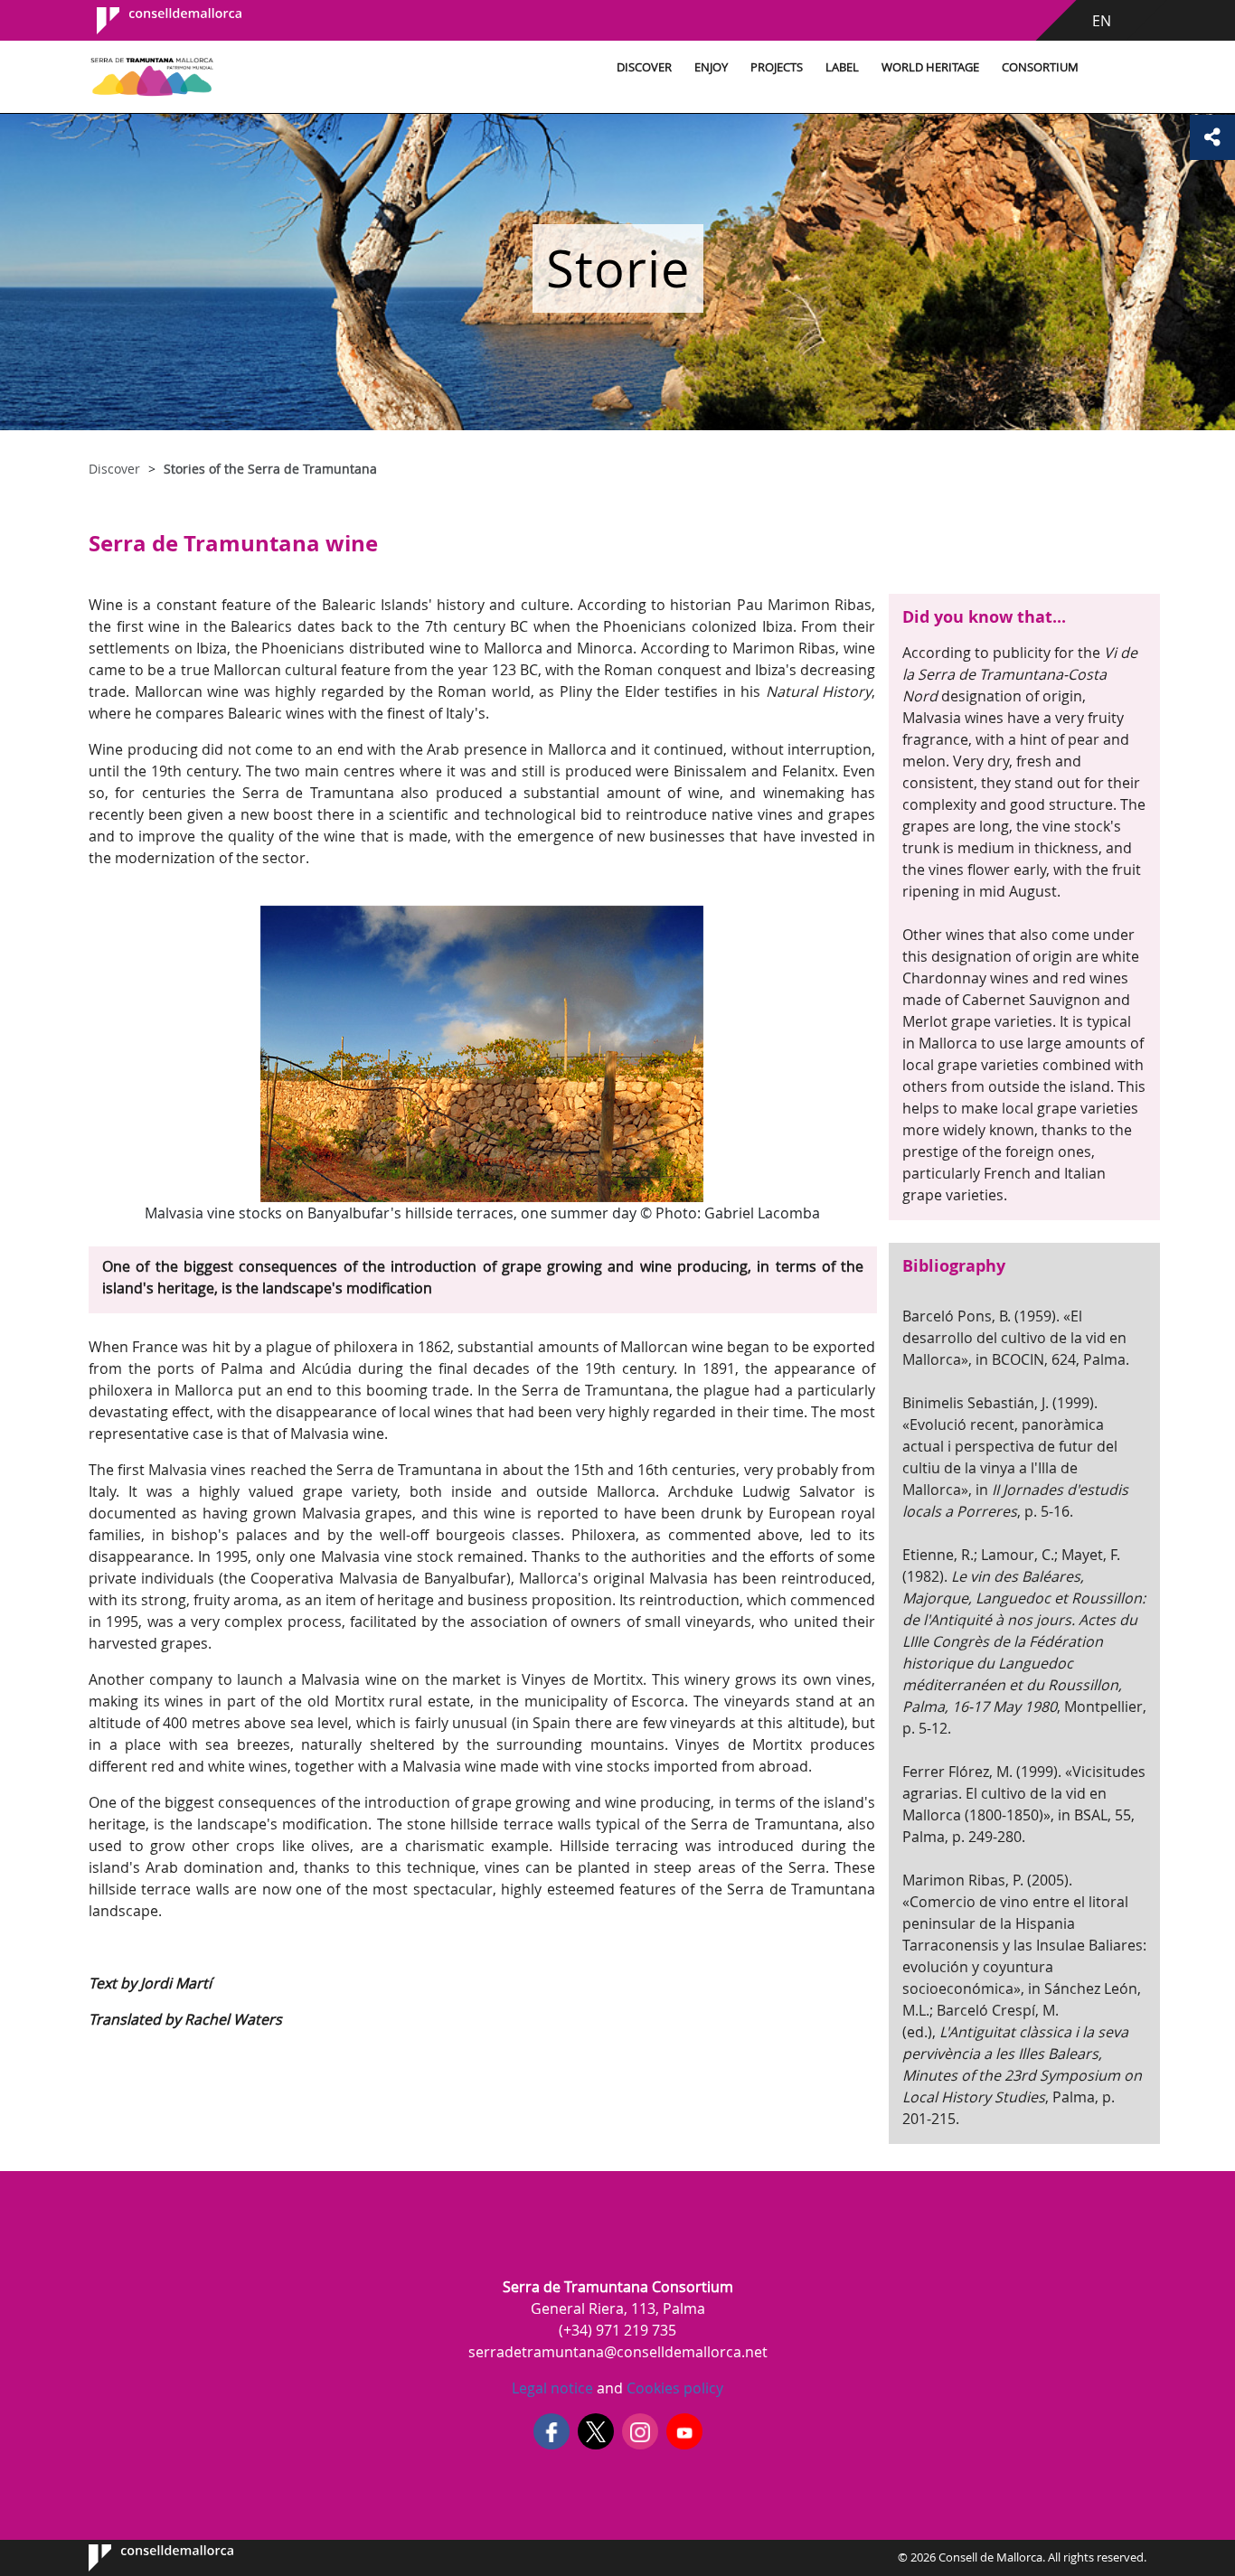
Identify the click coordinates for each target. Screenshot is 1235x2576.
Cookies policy (673, 2388)
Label (842, 67)
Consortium (1040, 67)
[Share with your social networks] (1212, 137)
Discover (644, 67)
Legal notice (552, 2388)
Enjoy (711, 67)
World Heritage (930, 67)
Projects (777, 67)
